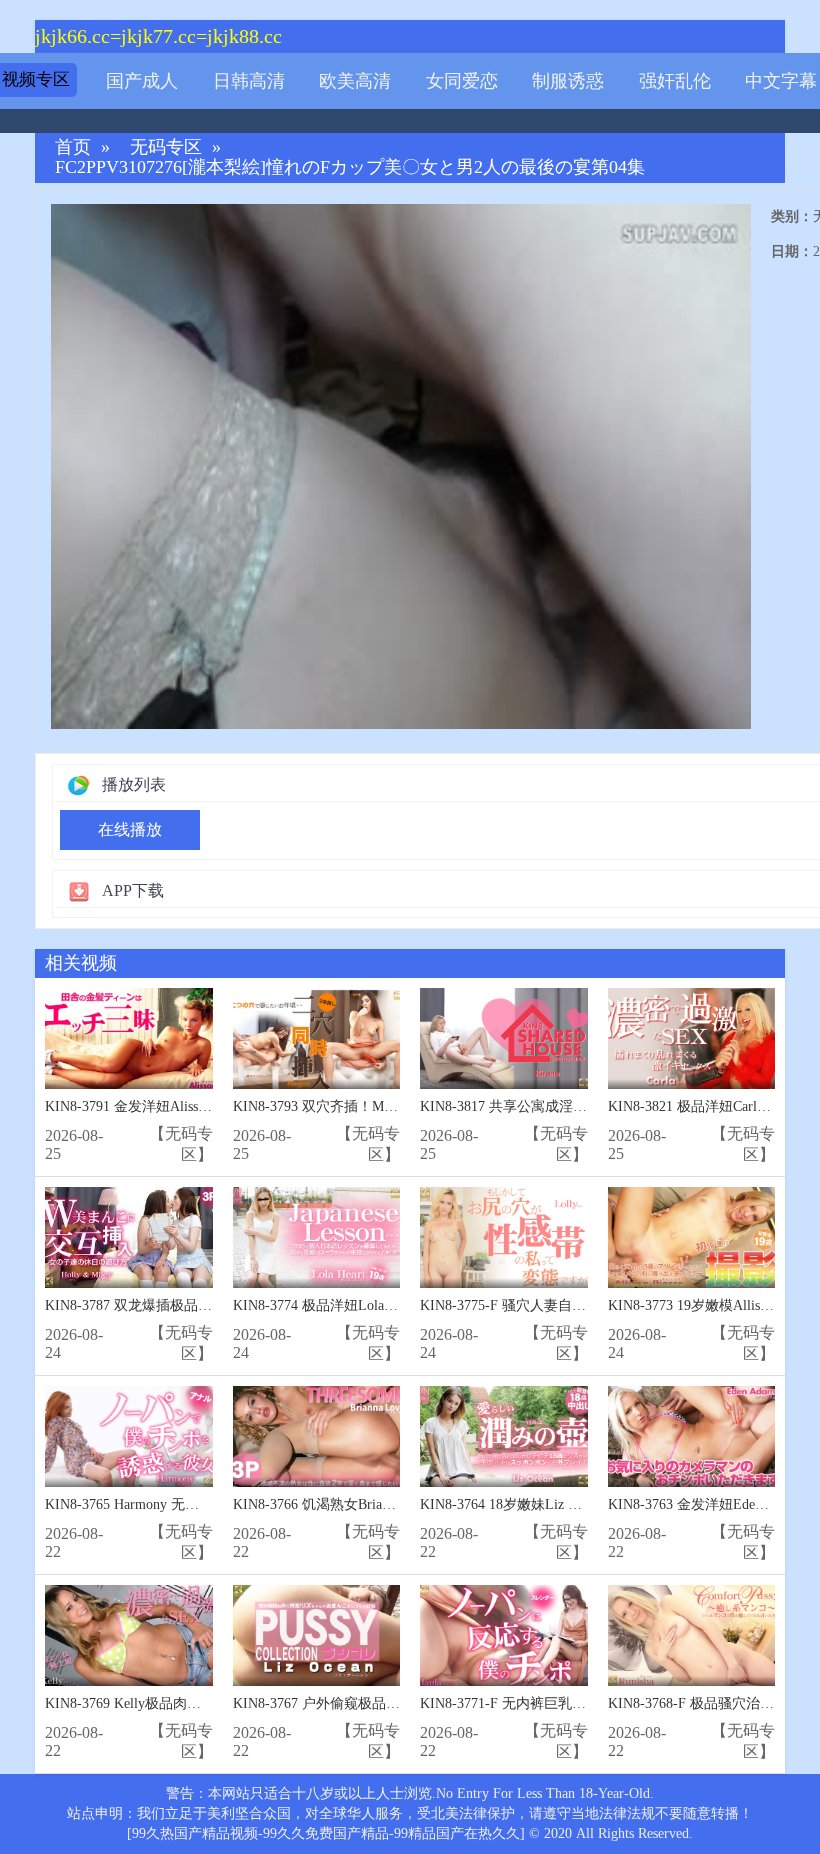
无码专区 (166, 147)
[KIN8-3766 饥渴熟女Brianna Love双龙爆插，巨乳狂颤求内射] (317, 1436)
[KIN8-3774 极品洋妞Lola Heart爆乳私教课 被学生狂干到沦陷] (317, 1237)
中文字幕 (781, 81)
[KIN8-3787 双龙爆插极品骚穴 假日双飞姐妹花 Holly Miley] (129, 1237)
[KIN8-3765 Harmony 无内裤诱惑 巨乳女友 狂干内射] (129, 1436)
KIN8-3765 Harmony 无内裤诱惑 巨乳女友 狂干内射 (203, 1504)
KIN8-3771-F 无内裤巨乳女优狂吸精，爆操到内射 (573, 1703)
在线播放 (130, 829)
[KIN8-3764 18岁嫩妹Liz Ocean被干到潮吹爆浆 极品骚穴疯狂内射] (504, 1436)
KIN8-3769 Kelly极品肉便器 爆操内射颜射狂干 (188, 1703)
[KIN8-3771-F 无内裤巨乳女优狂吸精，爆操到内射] (504, 1635)
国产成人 (142, 81)
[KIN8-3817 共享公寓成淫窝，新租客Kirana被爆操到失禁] (504, 1038)
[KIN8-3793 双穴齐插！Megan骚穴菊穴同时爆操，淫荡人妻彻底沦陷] (317, 1038)
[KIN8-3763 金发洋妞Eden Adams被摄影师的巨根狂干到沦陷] (692, 1436)
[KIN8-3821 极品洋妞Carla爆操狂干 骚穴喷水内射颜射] (692, 1038)
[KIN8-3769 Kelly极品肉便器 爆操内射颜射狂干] (129, 1635)
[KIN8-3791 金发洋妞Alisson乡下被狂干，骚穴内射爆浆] (129, 1038)
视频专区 (36, 79)
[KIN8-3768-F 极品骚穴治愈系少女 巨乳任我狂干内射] (692, 1635)
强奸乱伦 (675, 81)
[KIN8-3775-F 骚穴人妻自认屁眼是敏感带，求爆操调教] (504, 1237)
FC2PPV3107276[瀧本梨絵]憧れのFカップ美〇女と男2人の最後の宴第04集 (350, 167)
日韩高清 (249, 81)
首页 (73, 147)
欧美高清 (355, 81)
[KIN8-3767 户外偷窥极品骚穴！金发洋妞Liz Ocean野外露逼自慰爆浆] (317, 1635)
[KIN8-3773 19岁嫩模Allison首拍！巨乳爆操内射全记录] (692, 1237)
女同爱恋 (462, 81)
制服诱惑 (568, 81)
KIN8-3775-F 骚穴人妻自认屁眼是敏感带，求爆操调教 (587, 1305)
